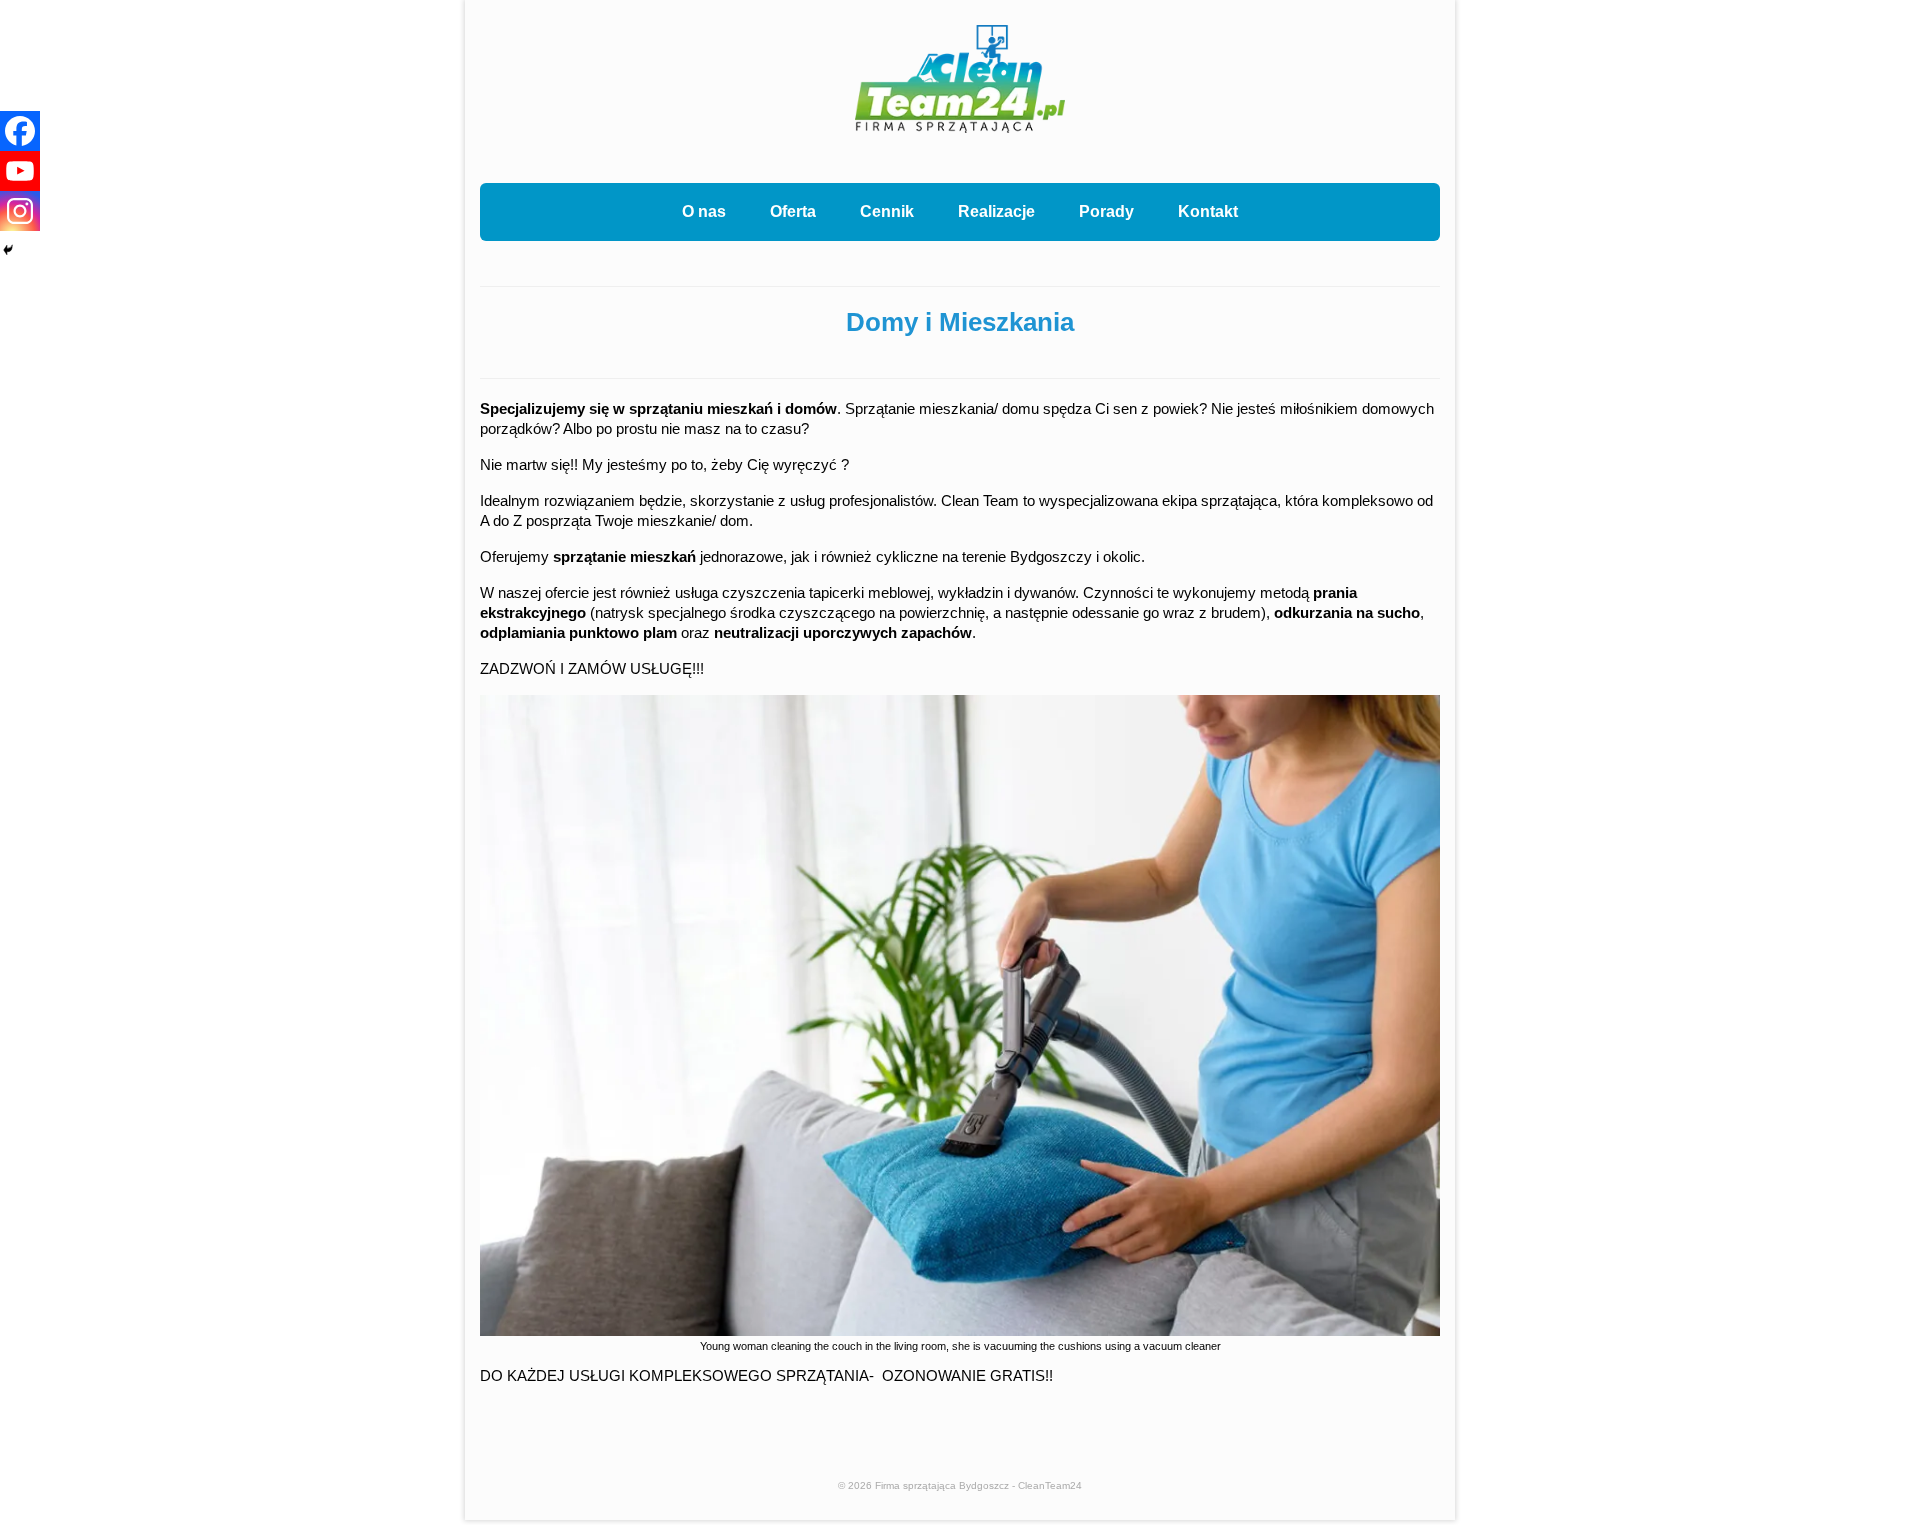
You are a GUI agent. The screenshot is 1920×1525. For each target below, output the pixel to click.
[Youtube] (20, 171)
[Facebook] (20, 131)
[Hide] (8, 250)
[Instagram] (20, 211)
